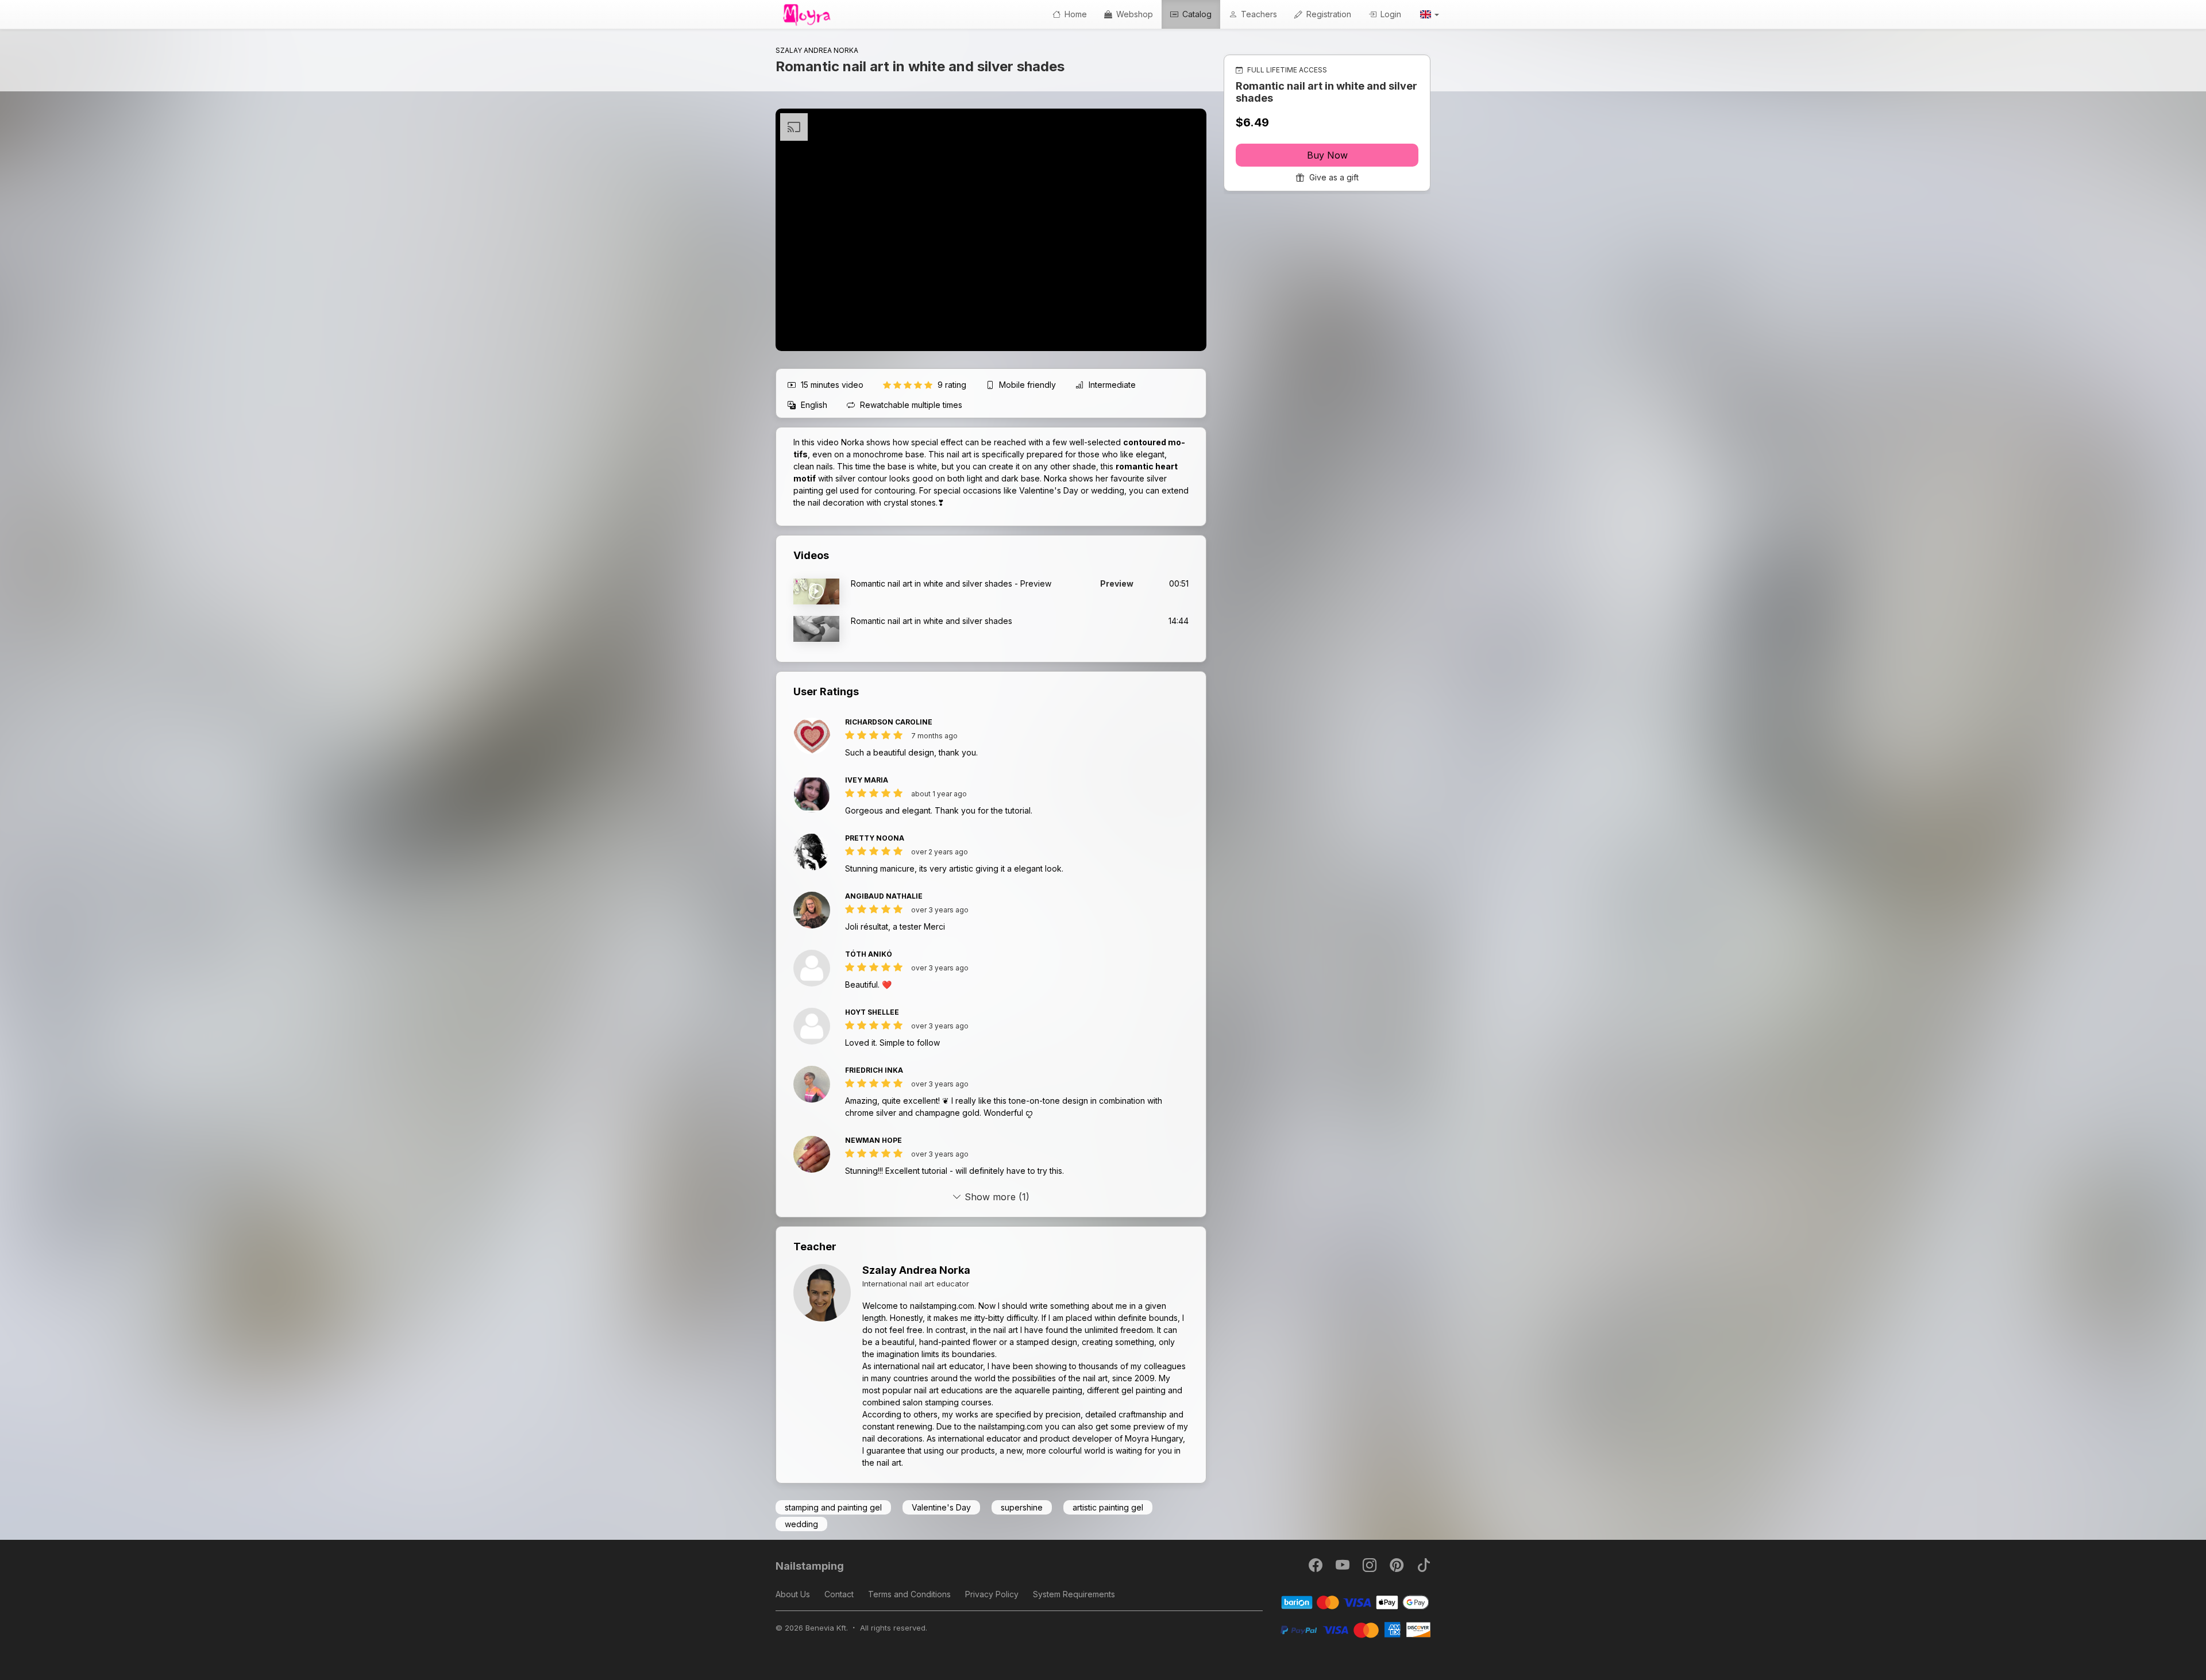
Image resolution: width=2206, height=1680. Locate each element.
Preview (1117, 583)
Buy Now (1327, 155)
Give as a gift (1333, 177)
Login (1390, 14)
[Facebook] (1316, 1568)
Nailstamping (810, 1566)
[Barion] (1355, 1602)
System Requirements (1074, 1594)
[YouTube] (1343, 1568)
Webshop (1133, 14)
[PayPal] (1355, 1629)
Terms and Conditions (909, 1594)
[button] (1429, 14)
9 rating (953, 385)
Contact (839, 1594)
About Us (793, 1594)
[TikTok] (1424, 1568)
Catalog (1196, 14)
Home (1075, 14)
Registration (1328, 14)
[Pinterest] (1397, 1568)
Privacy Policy (992, 1594)
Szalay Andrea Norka (916, 1270)
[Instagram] (1370, 1568)
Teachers (1258, 14)
